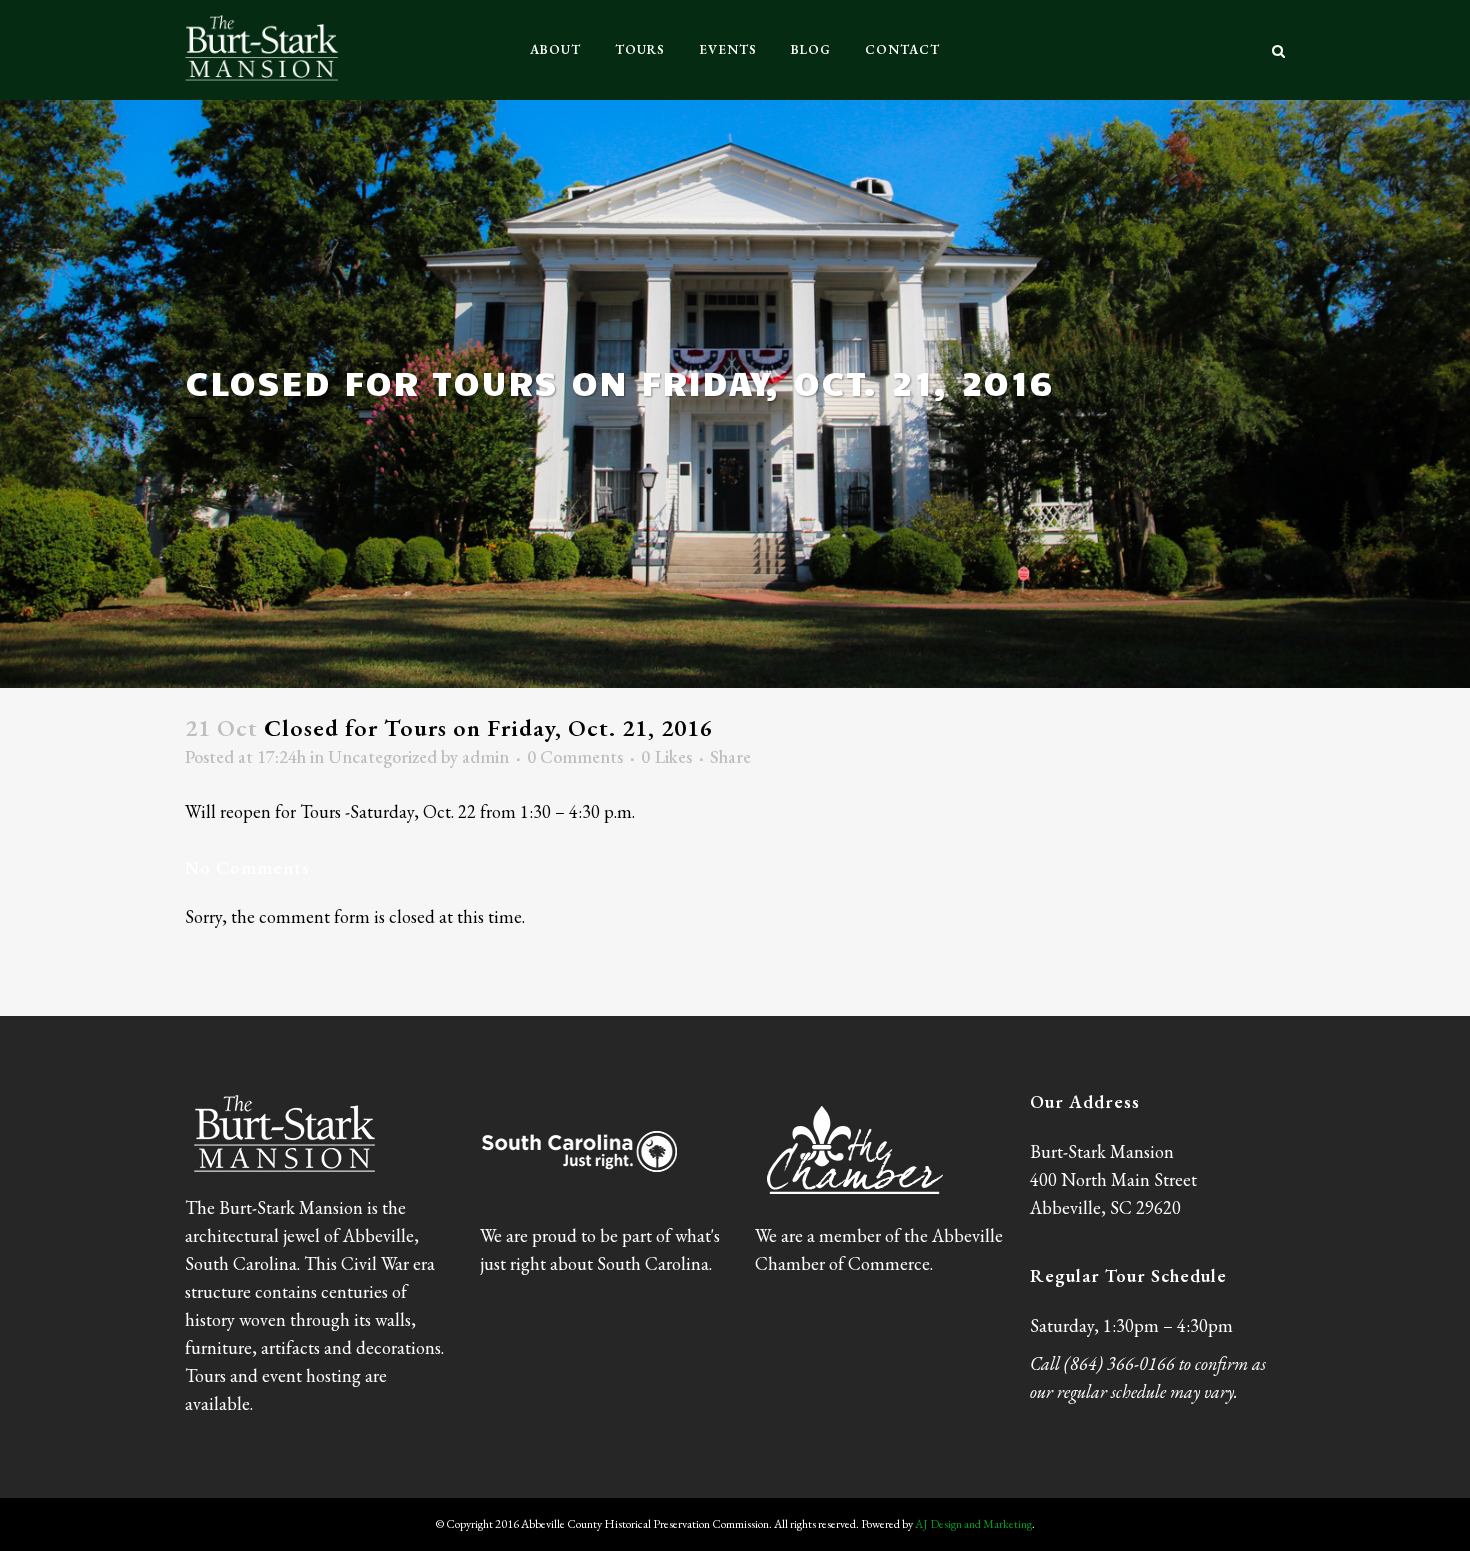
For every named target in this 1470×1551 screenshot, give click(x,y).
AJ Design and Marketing (973, 1524)
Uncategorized (382, 756)
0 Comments (575, 756)
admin (485, 756)
